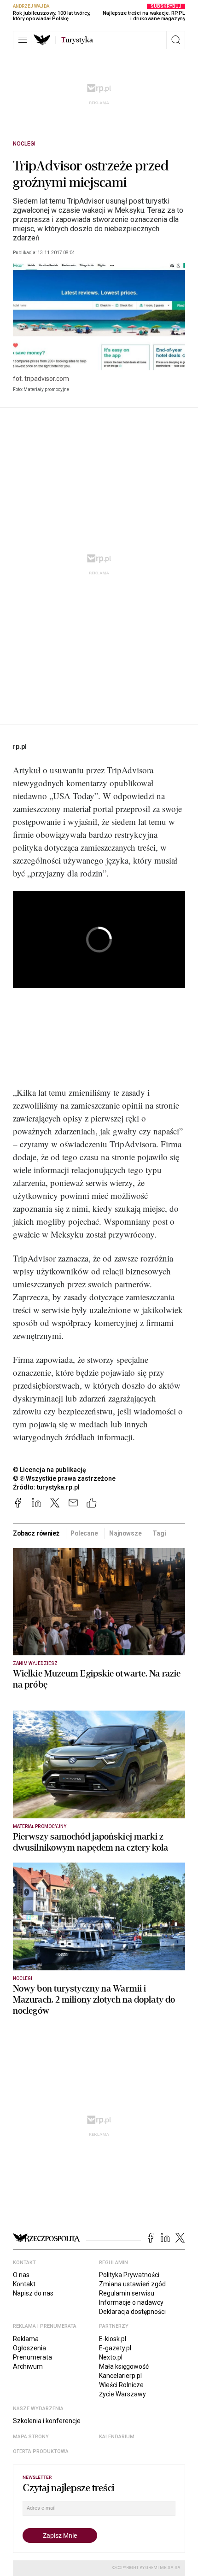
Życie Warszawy (122, 2394)
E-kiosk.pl (113, 2339)
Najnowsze (125, 1533)
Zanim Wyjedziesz (35, 1663)
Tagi (159, 1533)
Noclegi (24, 144)
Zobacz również (36, 1533)
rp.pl (20, 747)
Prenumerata (32, 2357)
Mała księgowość (124, 2366)
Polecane (84, 1533)
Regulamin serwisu (127, 2293)
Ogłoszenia (29, 2348)
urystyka (77, 40)
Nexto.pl (111, 2357)
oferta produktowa (41, 2451)
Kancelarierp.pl (120, 2376)
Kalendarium (117, 2437)
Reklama (26, 2339)
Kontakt (24, 2284)
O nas (21, 2275)
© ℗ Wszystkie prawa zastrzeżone (64, 1478)
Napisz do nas (33, 2293)
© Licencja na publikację (50, 1470)
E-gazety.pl (115, 2348)
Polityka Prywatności (129, 2275)
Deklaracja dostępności (132, 2312)
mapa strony (31, 2437)
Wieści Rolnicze (121, 2385)
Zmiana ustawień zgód (132, 2284)
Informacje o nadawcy (131, 2302)
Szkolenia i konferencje (47, 2421)
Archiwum (28, 2366)
